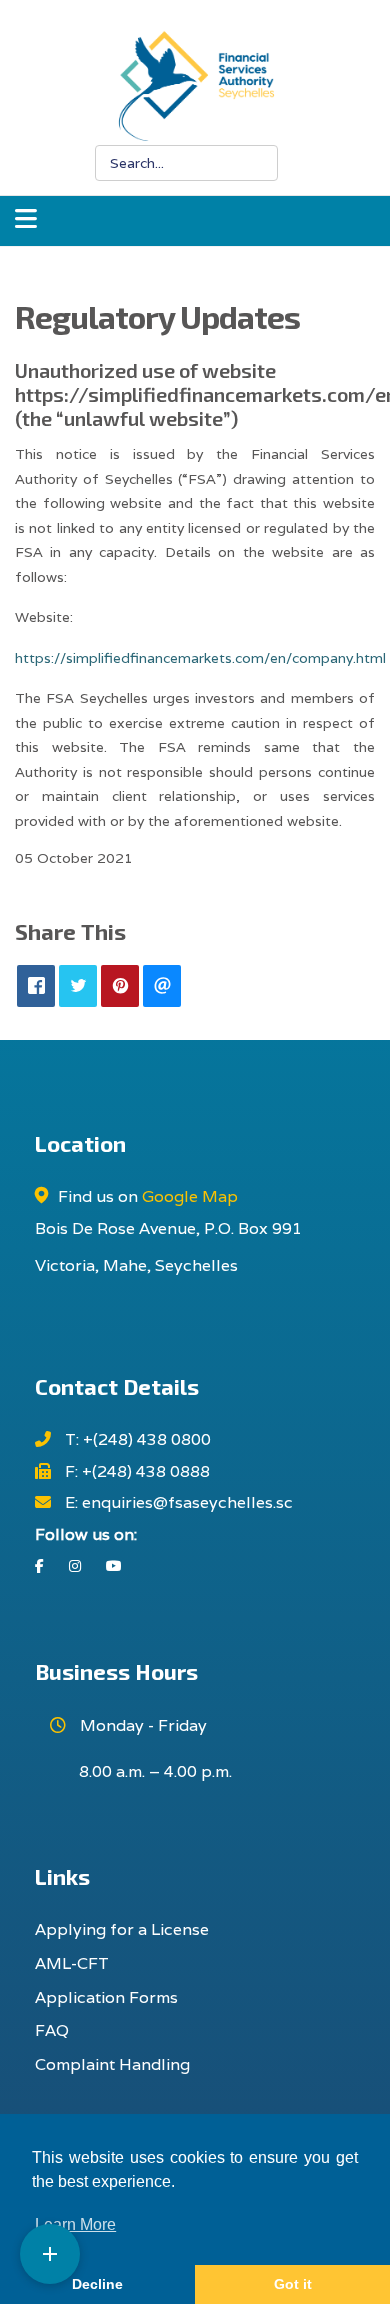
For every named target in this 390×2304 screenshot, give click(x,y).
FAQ (52, 2030)
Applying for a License (122, 1929)
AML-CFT (72, 1963)
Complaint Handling (112, 2064)
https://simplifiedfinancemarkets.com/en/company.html (200, 658)
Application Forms (106, 1997)
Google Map (190, 1196)
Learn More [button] (75, 2224)
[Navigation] (26, 221)
